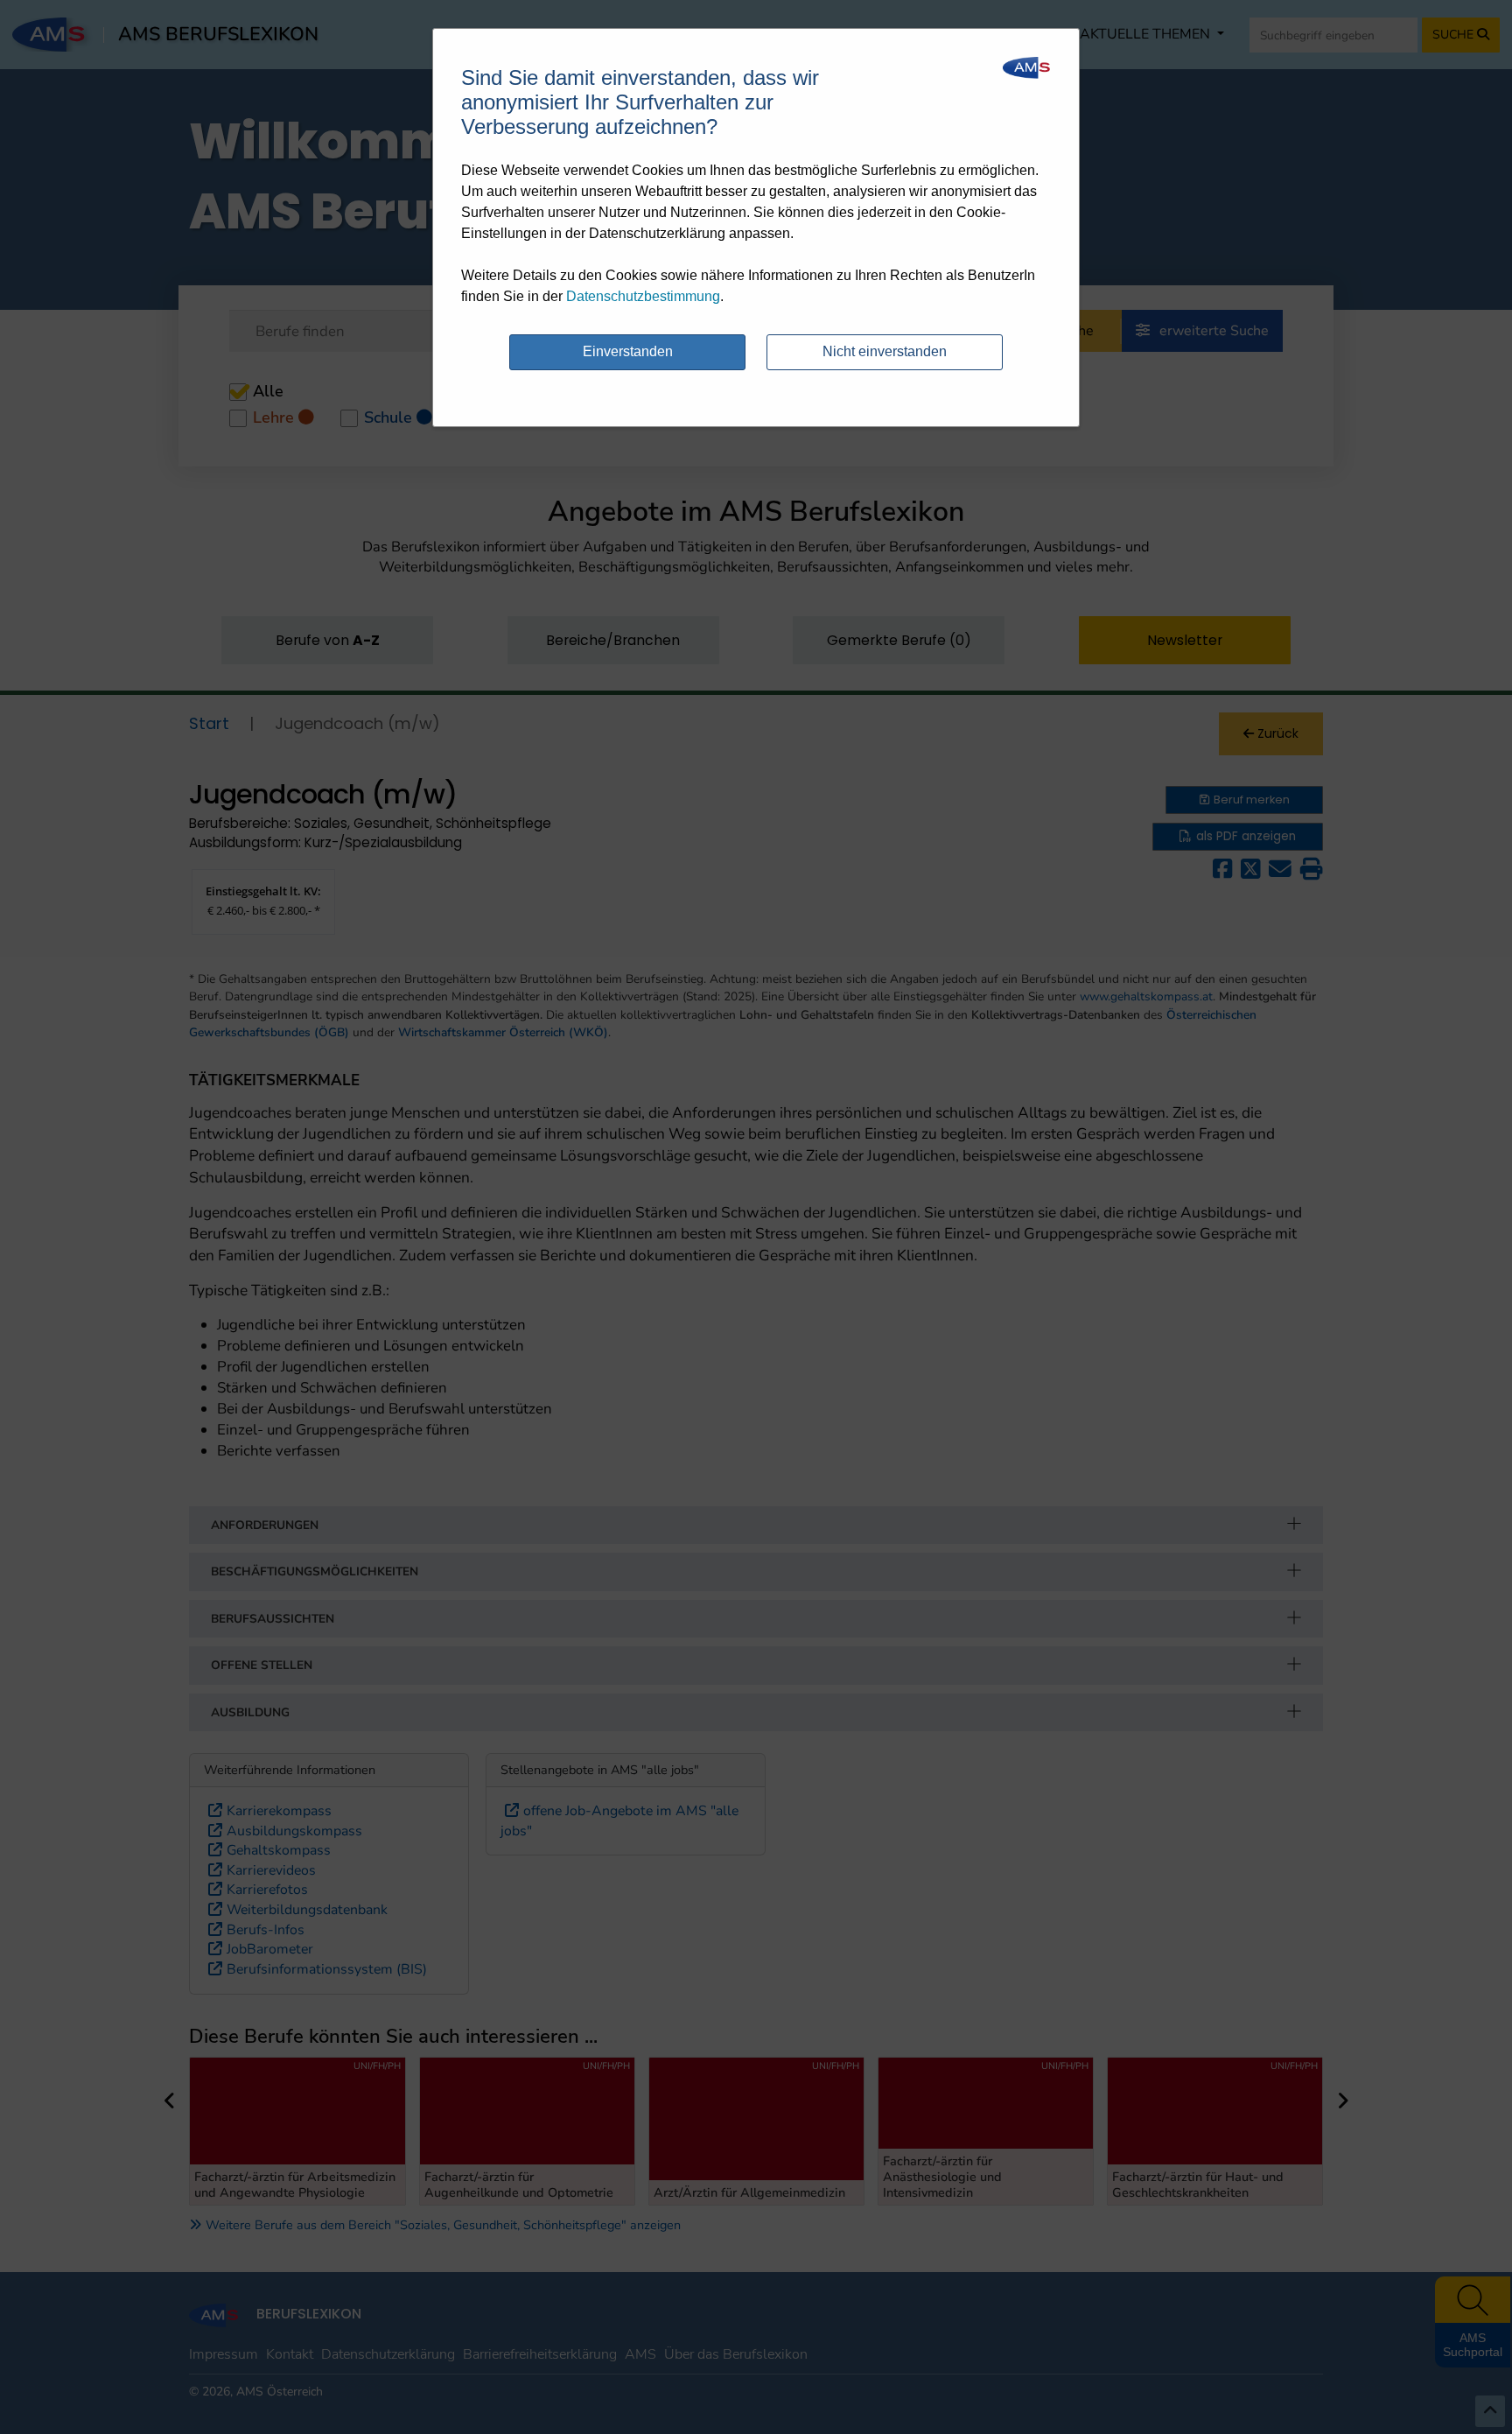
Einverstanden (628, 351)
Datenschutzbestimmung (643, 296)
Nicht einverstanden (885, 351)
